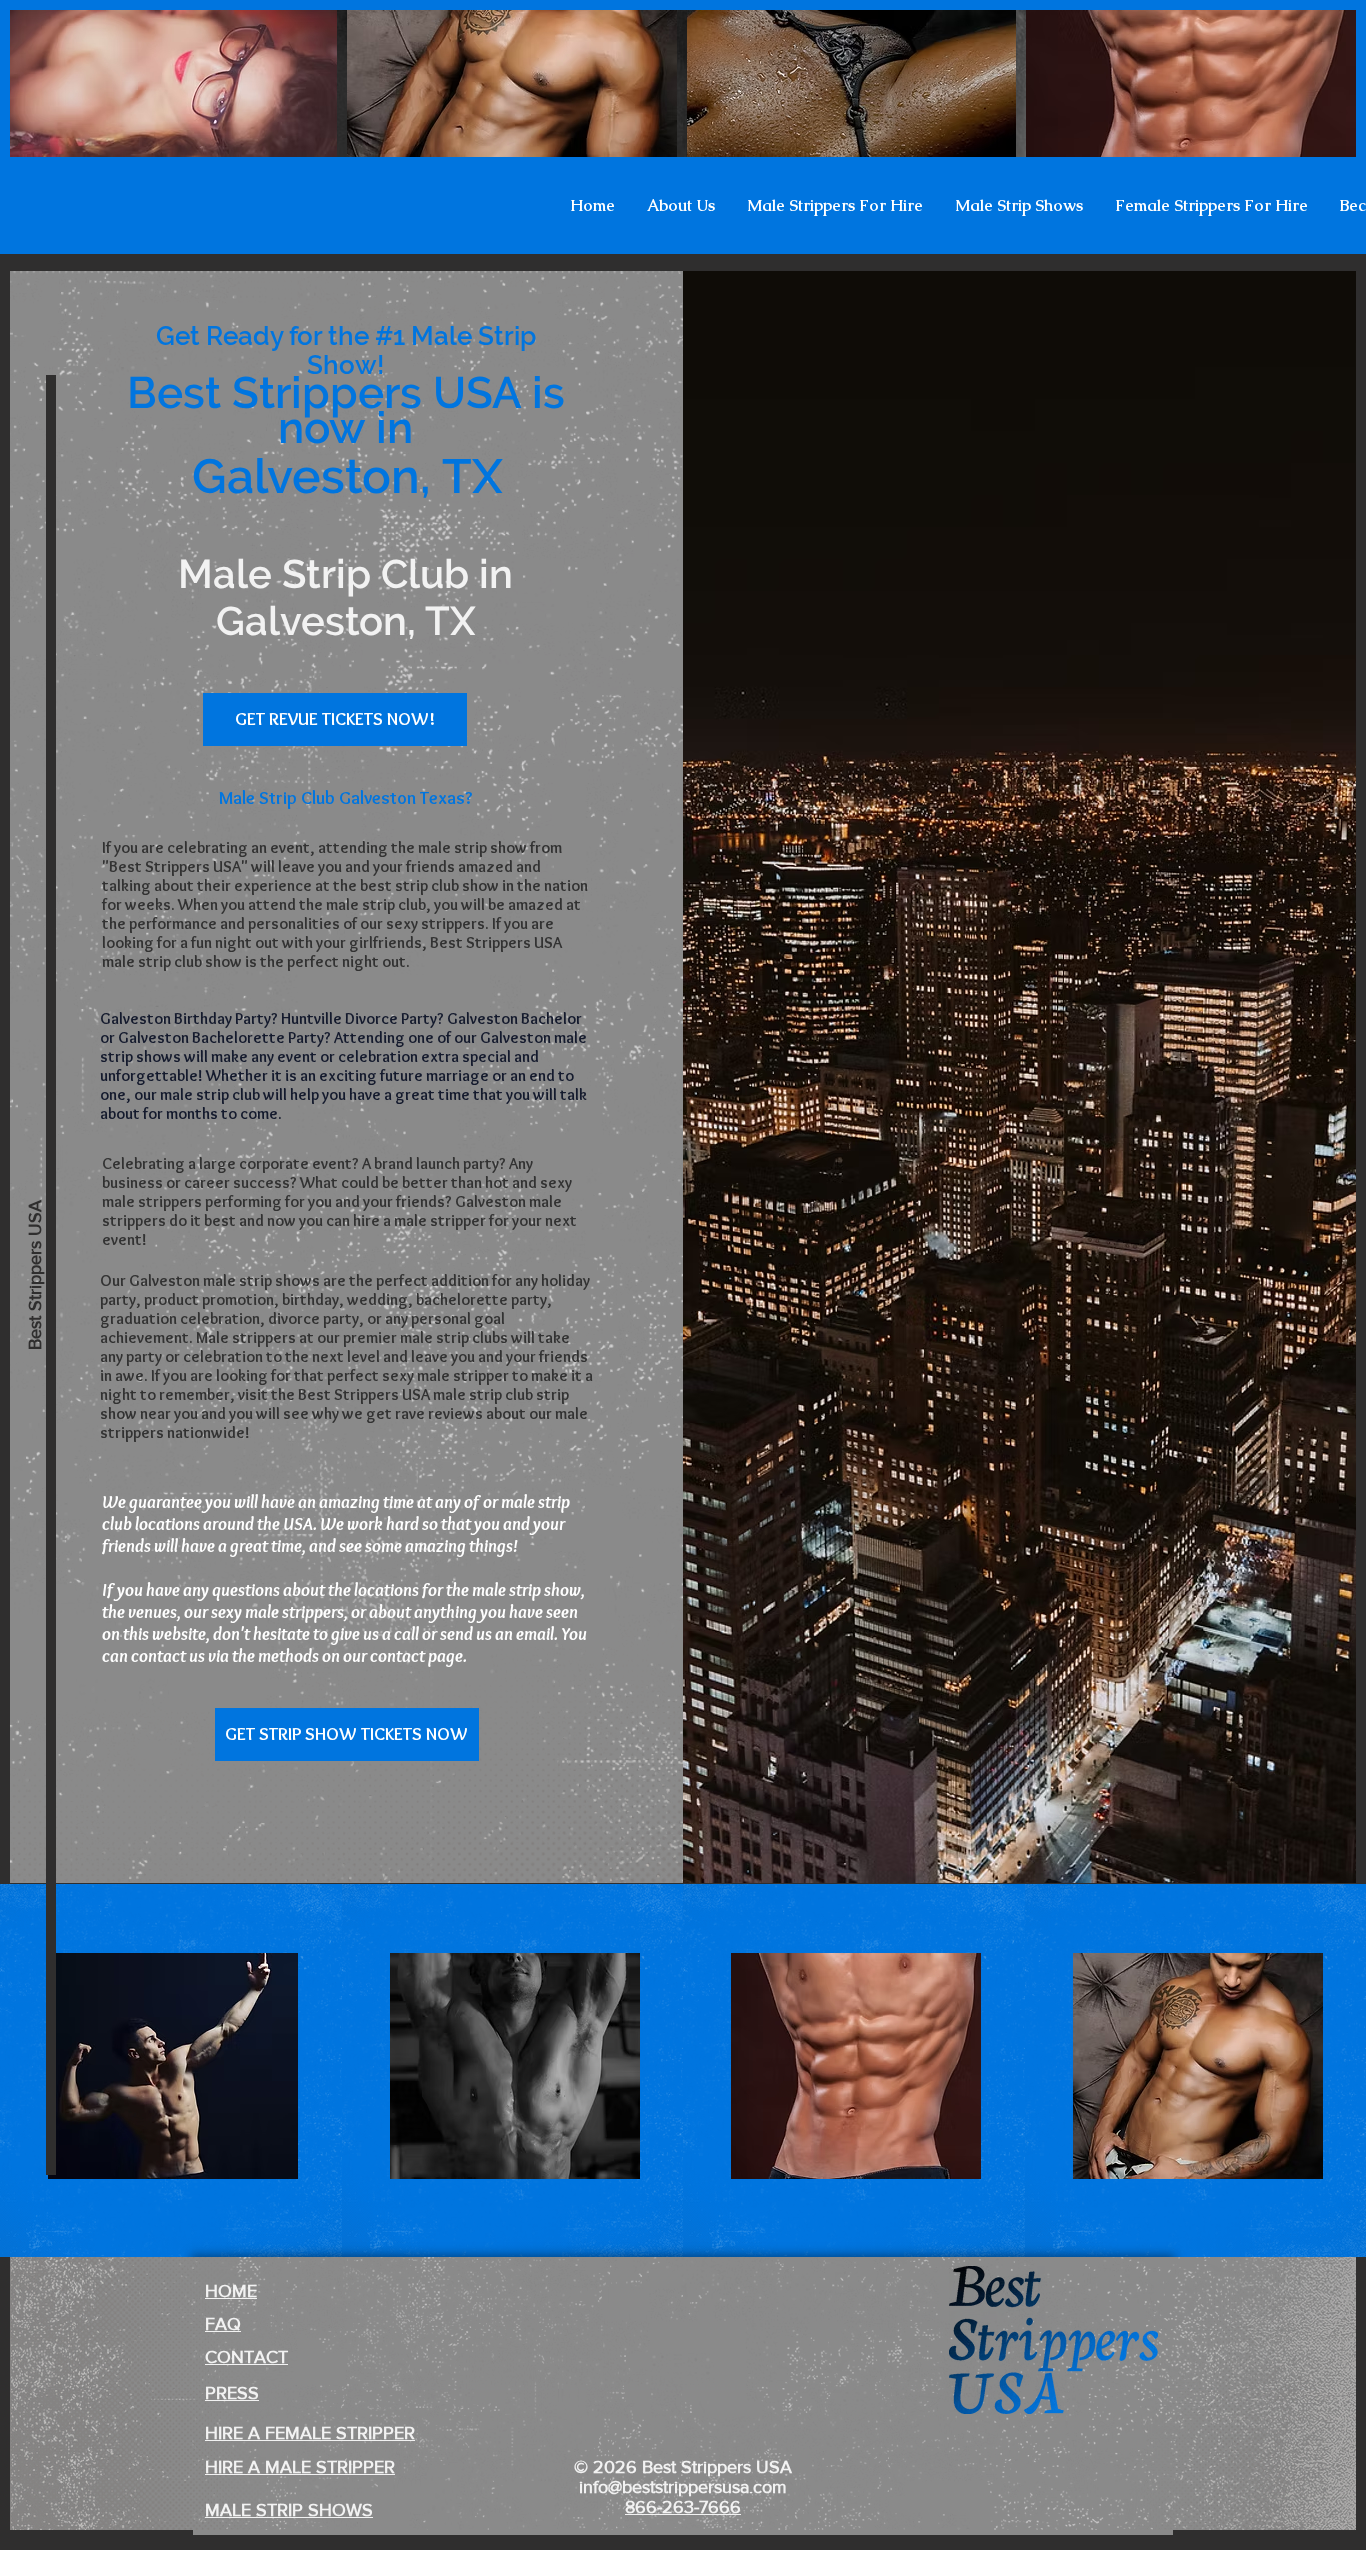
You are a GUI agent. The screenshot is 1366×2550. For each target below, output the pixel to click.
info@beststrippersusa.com (683, 2487)
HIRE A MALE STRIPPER (300, 2467)
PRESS (232, 2393)
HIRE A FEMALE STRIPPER (310, 2433)
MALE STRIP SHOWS (289, 2510)
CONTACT (246, 2357)
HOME (231, 2291)
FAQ (223, 2324)
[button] (681, 206)
